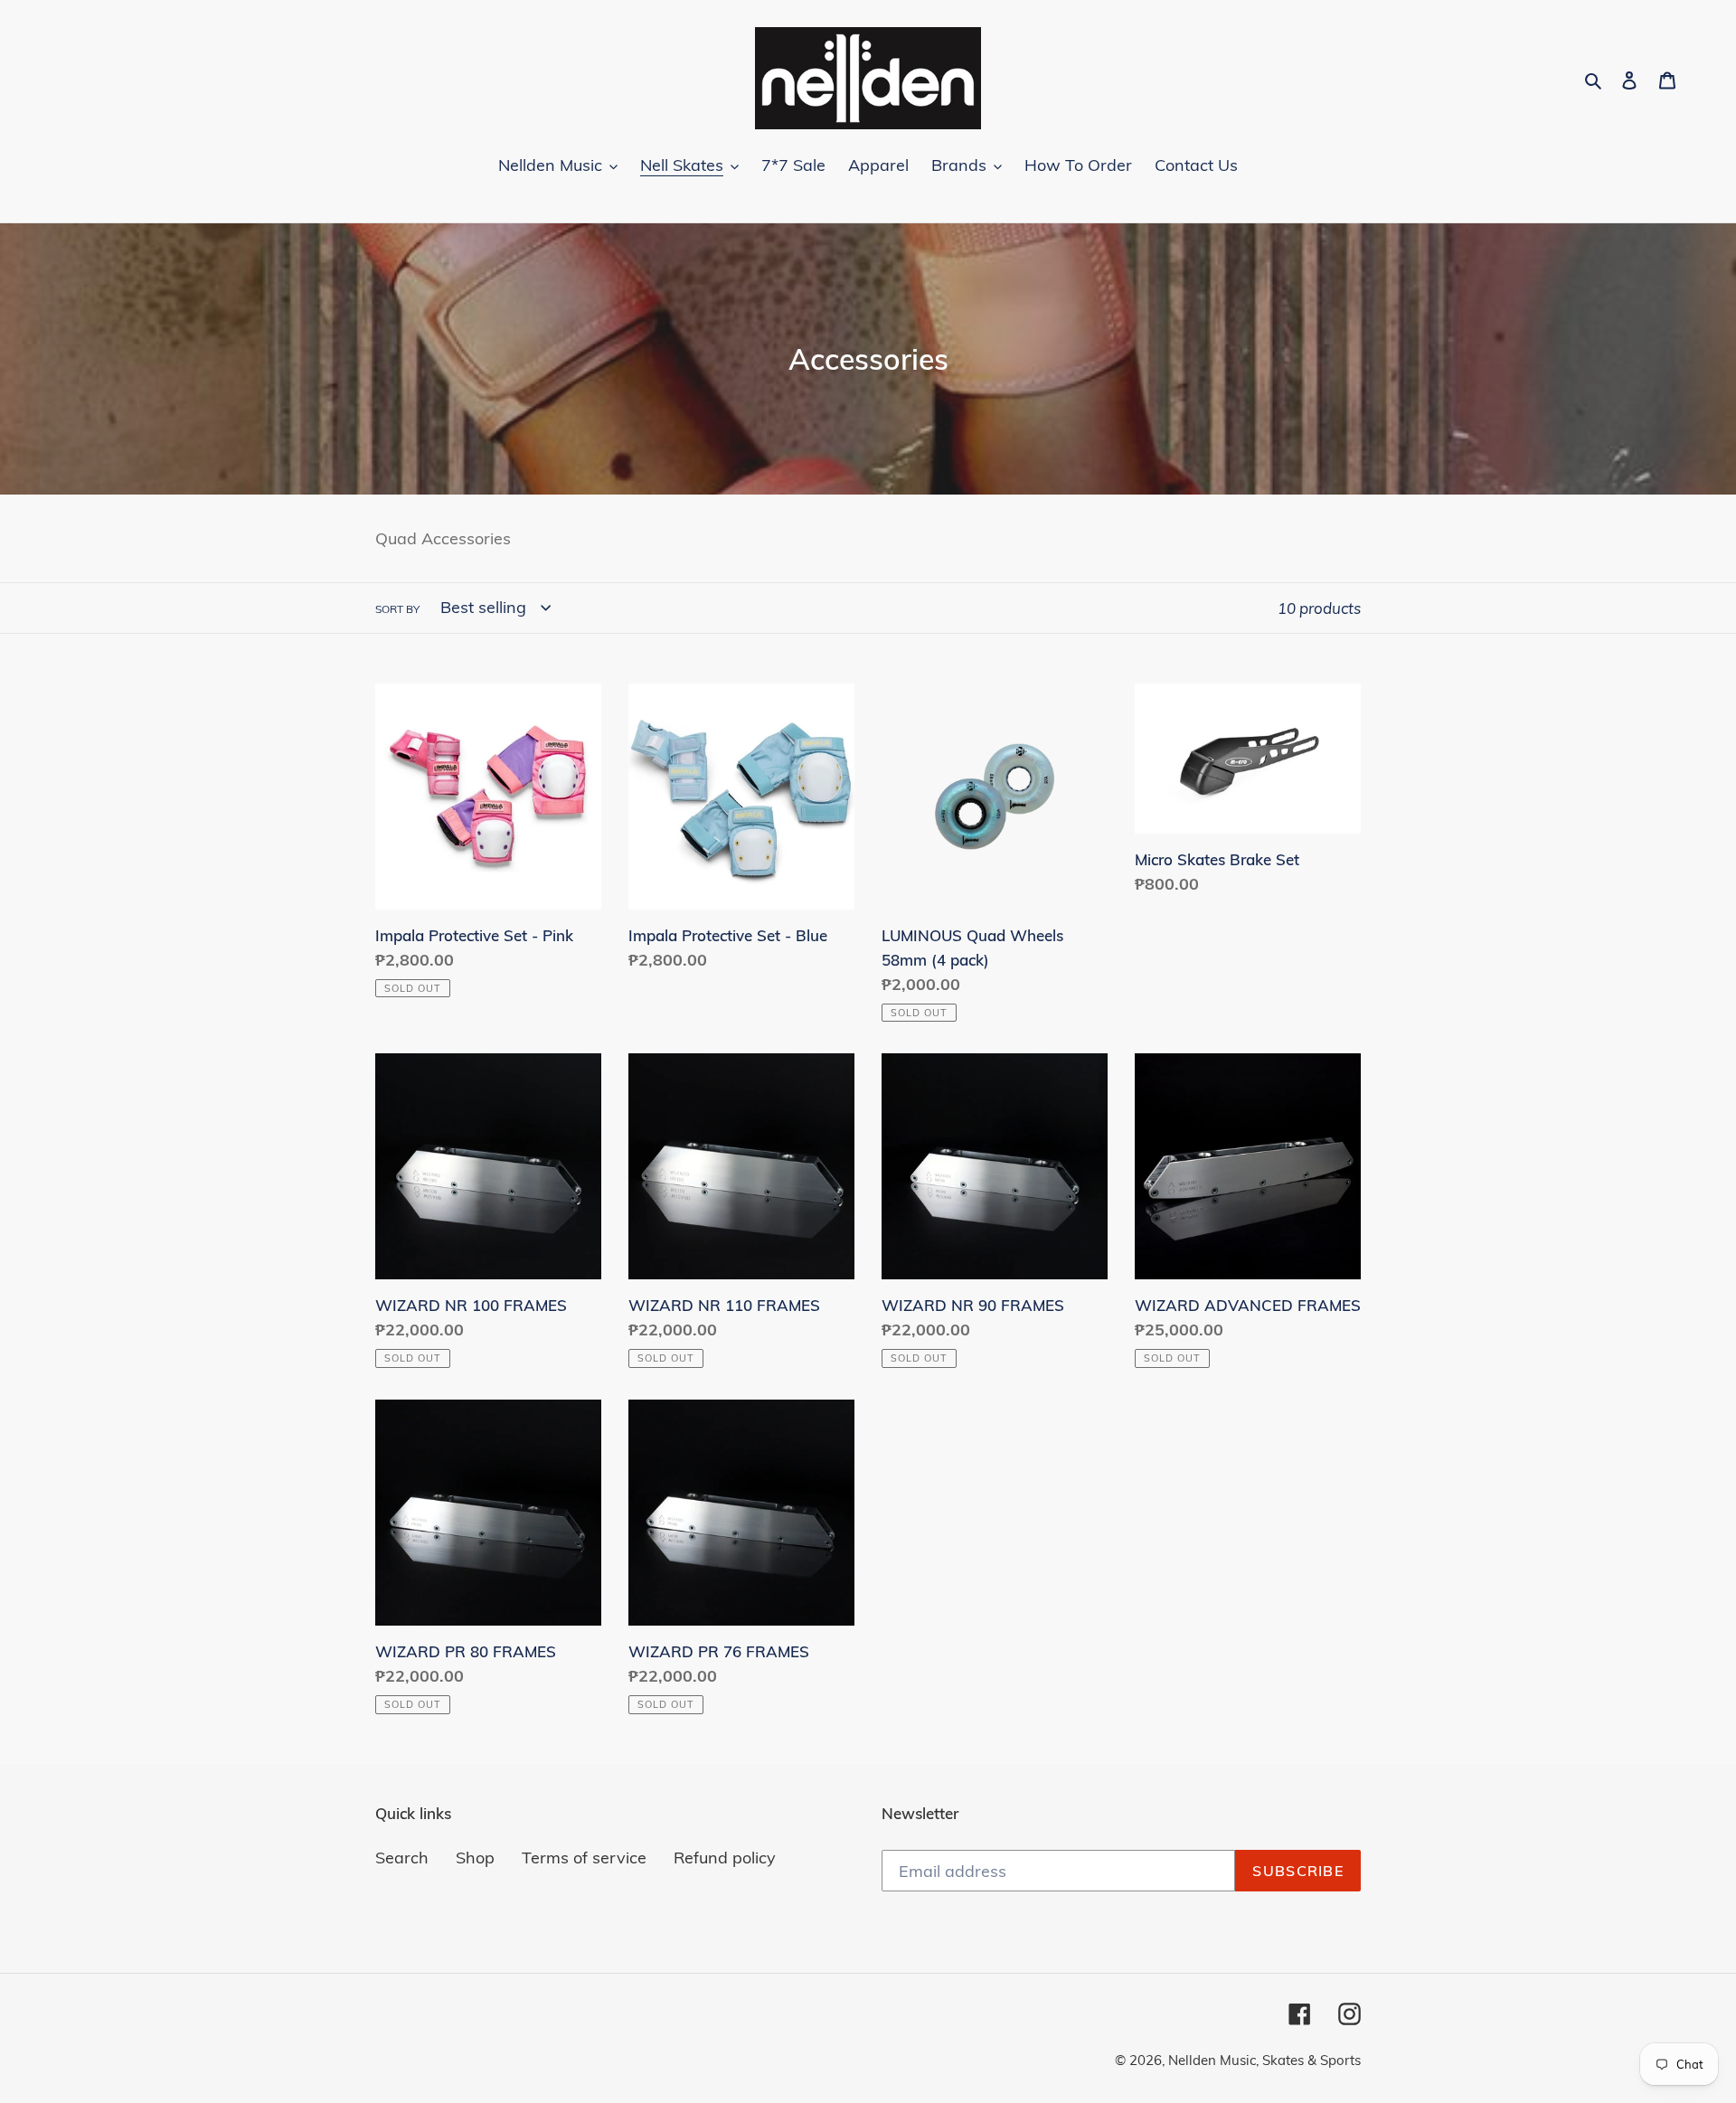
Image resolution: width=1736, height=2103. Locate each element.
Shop (475, 1858)
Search (402, 1858)
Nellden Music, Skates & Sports (1264, 2060)
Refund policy (725, 1858)
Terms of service (584, 1858)
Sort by (397, 609)
